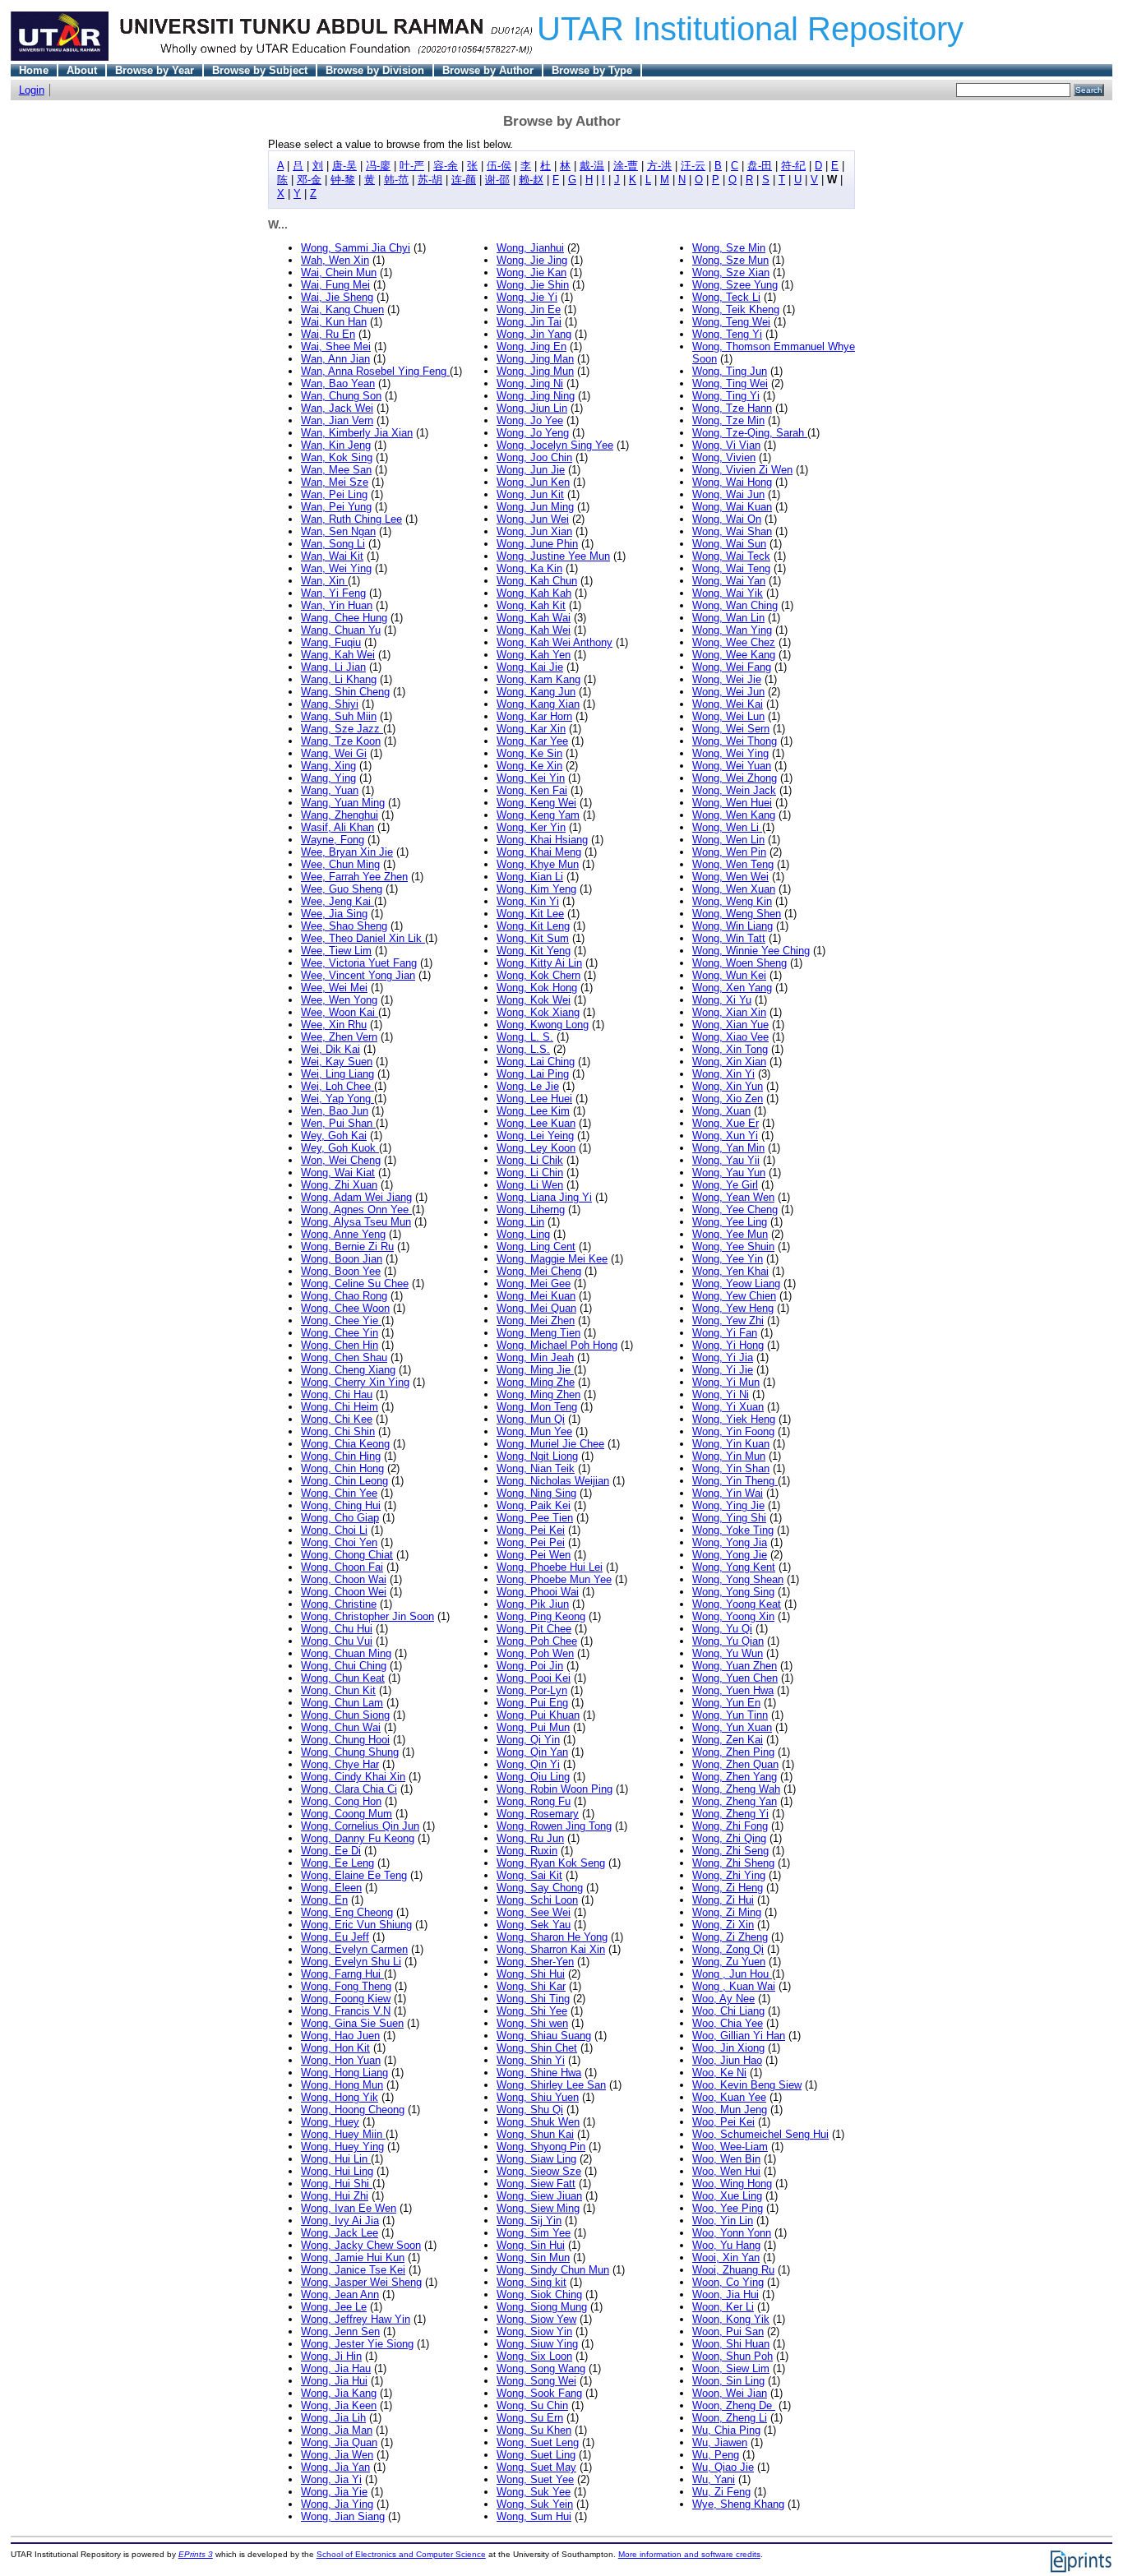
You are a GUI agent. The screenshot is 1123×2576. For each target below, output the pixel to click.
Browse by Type (592, 70)
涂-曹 (626, 166)
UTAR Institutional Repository (750, 29)
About (82, 70)
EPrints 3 (196, 2554)
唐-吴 (344, 166)
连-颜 (464, 180)
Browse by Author (488, 70)
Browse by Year (155, 70)
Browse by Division (375, 70)
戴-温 (592, 166)
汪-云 (693, 166)
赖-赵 (531, 180)
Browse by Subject (260, 70)
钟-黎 (343, 180)
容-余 (446, 166)
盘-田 (760, 166)
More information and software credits (689, 2554)
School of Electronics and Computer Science (401, 2554)
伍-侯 (499, 166)
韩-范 (396, 180)
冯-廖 (378, 166)
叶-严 (412, 166)
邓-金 (309, 180)
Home (34, 70)
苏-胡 (430, 180)
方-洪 (659, 166)
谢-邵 (497, 180)
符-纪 (793, 166)
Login (32, 90)
